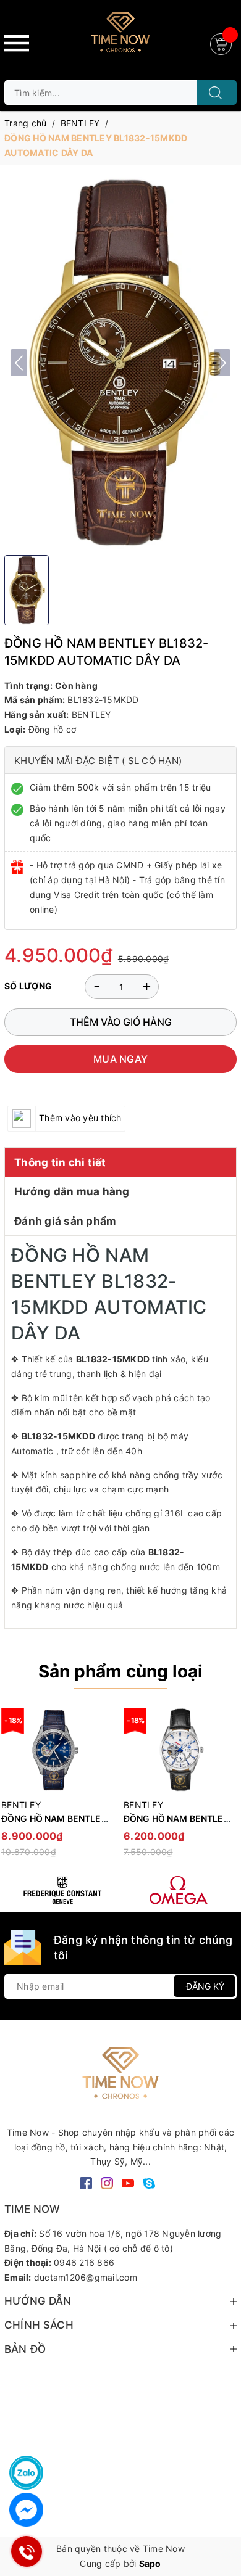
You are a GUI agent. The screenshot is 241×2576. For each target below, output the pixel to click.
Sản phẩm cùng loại (120, 1671)
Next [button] (227, 1788)
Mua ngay (120, 1059)
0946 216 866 (84, 2262)
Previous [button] (14, 1788)
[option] (179, 1788)
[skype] (149, 2182)
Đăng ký (205, 1986)
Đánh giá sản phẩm (65, 1221)
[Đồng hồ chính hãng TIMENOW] (62, 1890)
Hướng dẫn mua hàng (72, 1191)
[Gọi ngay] (26, 2551)
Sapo (150, 2563)
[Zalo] (26, 2473)
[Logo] (120, 37)
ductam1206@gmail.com (86, 2277)
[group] (120, 363)
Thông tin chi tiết (60, 1162)
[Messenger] (26, 2510)
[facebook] (86, 2182)
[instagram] (107, 2182)
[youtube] (128, 2182)
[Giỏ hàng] (222, 43)
